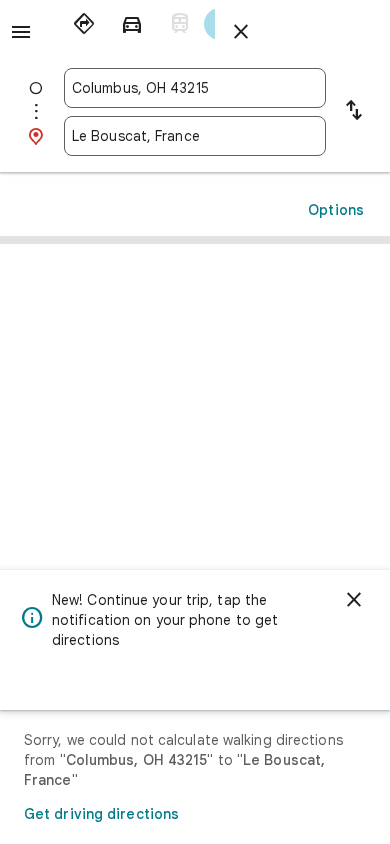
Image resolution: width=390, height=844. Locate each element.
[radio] (84, 24)
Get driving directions (101, 814)
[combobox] (195, 88)
